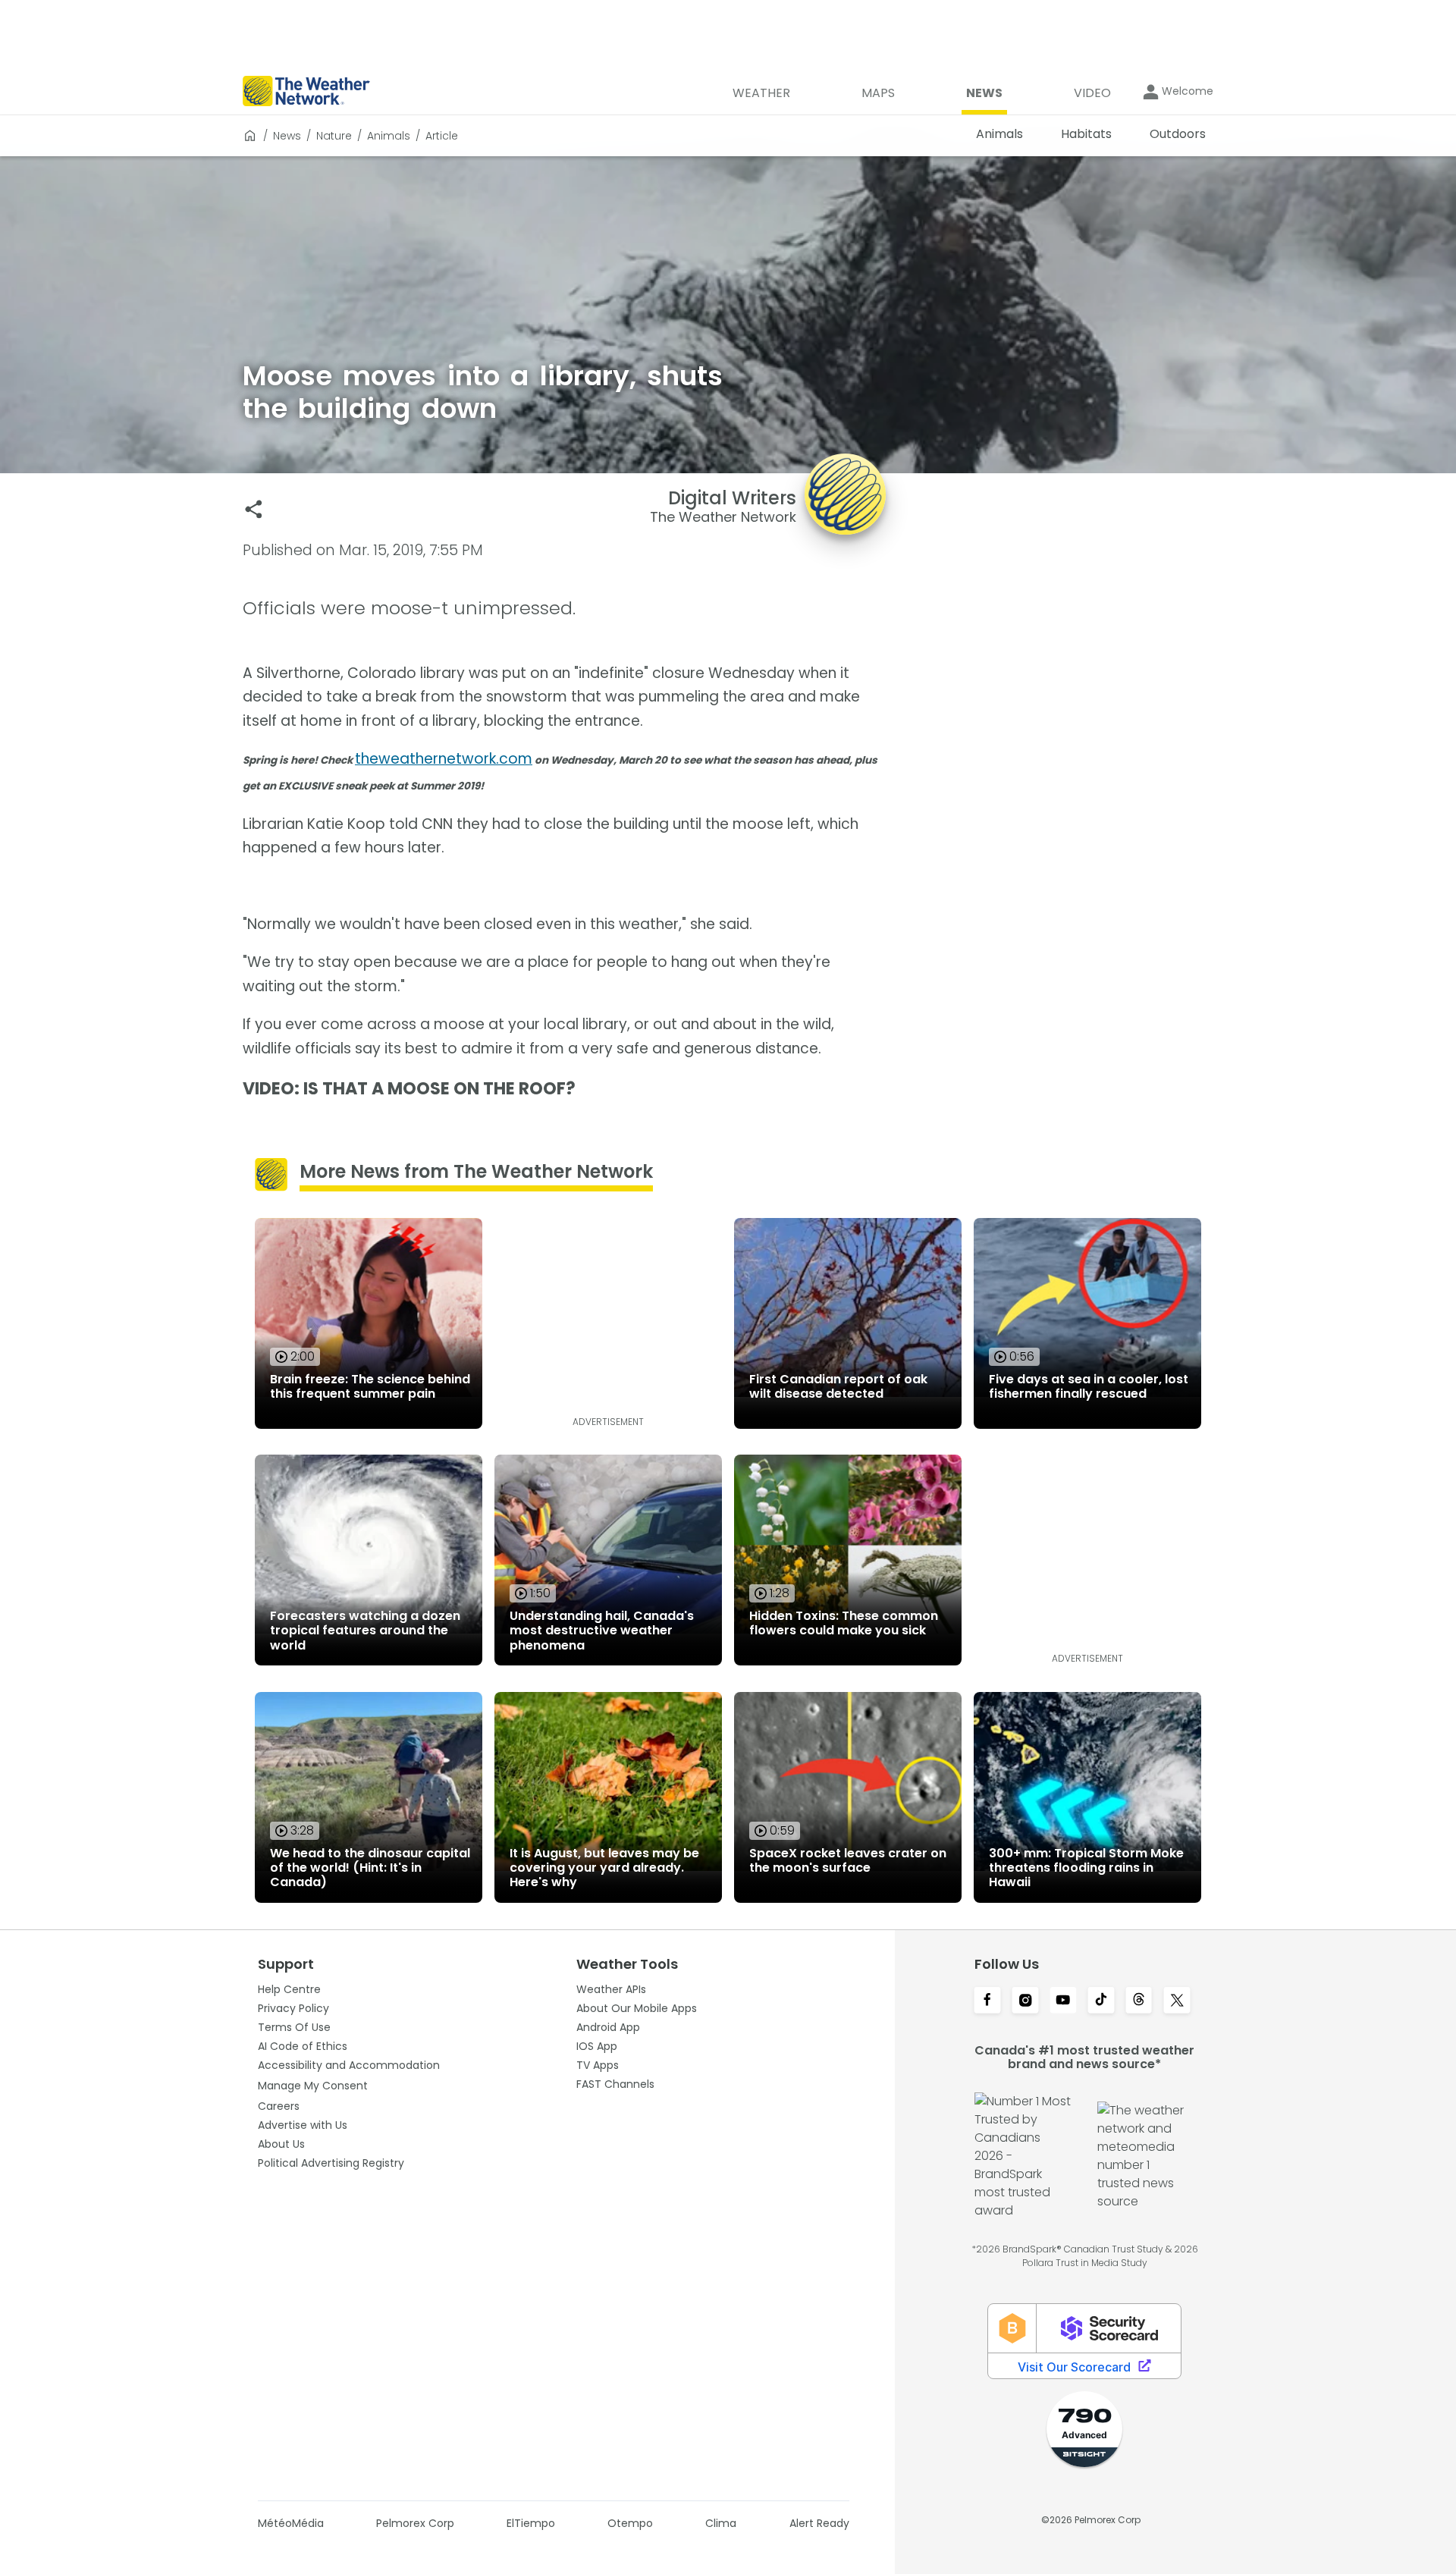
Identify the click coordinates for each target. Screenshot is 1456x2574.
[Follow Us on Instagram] (1025, 2001)
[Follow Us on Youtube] (1063, 2001)
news (287, 136)
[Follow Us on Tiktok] (1101, 2001)
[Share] (254, 509)
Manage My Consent (313, 2086)
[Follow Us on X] (1177, 2001)
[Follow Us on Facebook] (987, 2001)
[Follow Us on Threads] (1139, 2001)
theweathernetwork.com (444, 759)
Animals (389, 136)
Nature (334, 136)
